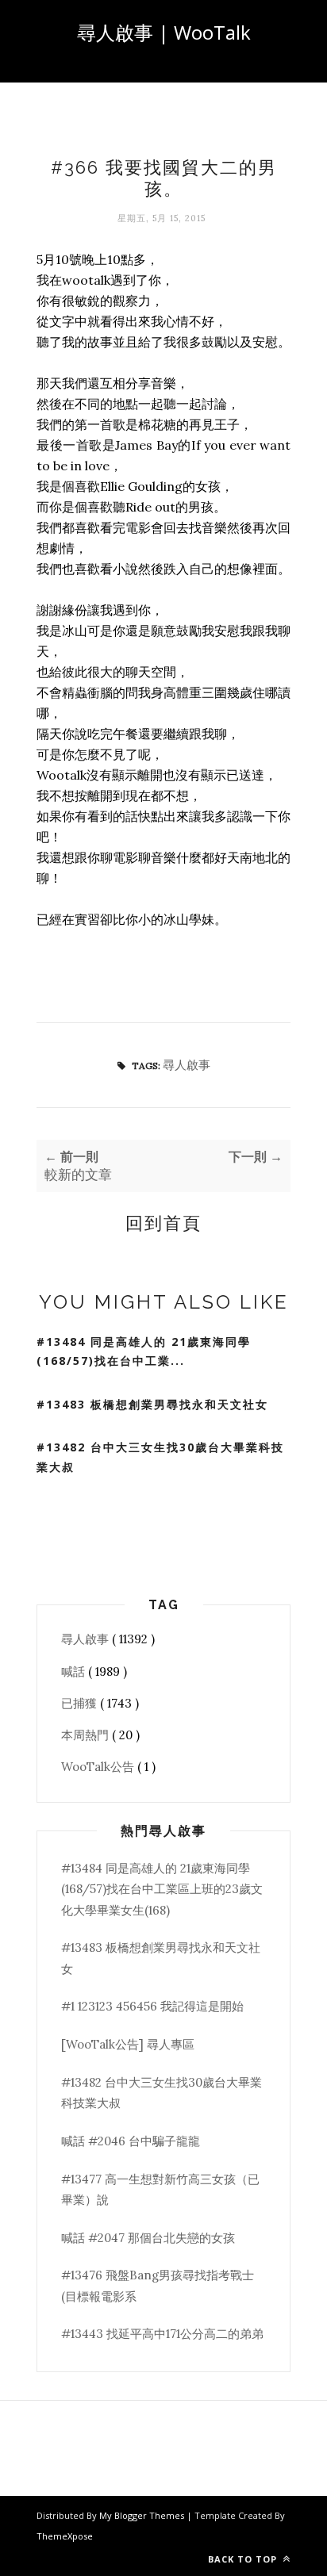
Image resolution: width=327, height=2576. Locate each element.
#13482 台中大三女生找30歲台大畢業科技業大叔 (160, 1457)
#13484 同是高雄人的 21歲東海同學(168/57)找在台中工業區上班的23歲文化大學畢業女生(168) (162, 1889)
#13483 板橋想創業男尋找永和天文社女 (152, 1404)
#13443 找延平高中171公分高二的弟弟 (162, 2334)
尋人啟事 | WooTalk (164, 32)
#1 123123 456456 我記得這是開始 (152, 2006)
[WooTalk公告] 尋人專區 (128, 2044)
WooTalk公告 (99, 1767)
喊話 (75, 1671)
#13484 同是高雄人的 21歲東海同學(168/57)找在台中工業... (144, 1351)
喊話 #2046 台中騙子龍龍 (131, 2141)
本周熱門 (87, 1735)
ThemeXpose (65, 2536)
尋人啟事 (187, 1065)
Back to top (244, 2559)
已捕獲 (81, 1703)
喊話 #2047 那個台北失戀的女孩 (148, 2238)
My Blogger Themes (143, 2515)
